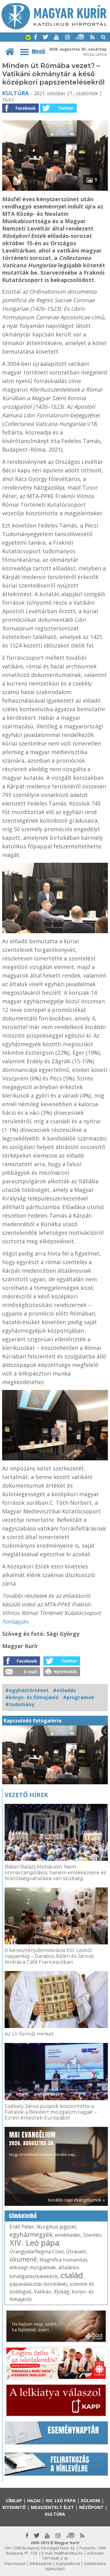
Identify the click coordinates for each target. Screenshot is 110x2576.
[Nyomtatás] (62, 1674)
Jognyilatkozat (68, 2564)
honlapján (15, 1621)
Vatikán (43, 2292)
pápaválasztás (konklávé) (38, 2284)
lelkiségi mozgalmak (33, 2267)
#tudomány (20, 1704)
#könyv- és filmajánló (32, 1697)
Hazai (34, 2501)
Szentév (92, 2235)
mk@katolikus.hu (69, 2553)
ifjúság (62, 2292)
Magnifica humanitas (63, 2260)
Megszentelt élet (52, 2507)
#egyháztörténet (27, 1690)
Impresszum (15, 2564)
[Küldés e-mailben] (22, 1674)
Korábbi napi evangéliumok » (76, 2200)
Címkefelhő (23, 2216)
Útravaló (76, 2251)
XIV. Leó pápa (34, 2243)
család (72, 2275)
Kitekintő (14, 2507)
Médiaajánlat (41, 2564)
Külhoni (91, 2501)
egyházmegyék (31, 2234)
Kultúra (15, 93)
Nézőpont (91, 2507)
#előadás (64, 1690)
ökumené (23, 2259)
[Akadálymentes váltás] (28, 38)
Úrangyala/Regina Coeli (37, 2251)
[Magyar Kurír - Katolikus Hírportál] (54, 28)
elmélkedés (68, 2235)
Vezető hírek (26, 1795)
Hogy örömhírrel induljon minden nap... (43, 2144)
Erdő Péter (22, 2227)
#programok (79, 1697)
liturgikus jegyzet (56, 2227)
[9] (55, 189)
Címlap (14, 2501)
